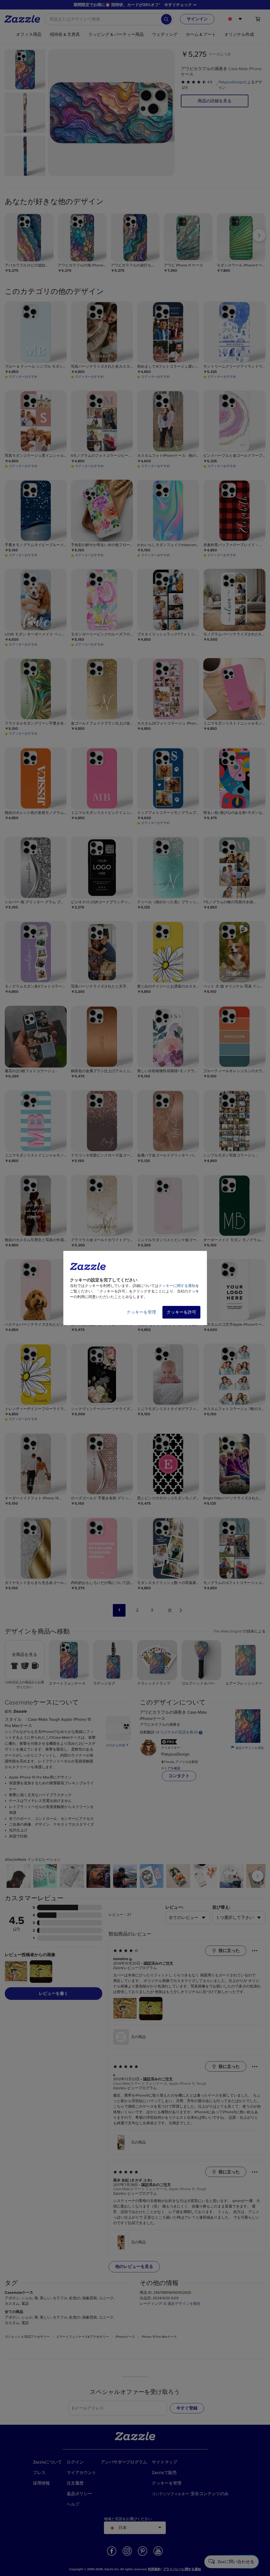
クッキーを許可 (181, 1312)
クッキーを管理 (141, 1312)
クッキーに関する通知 (177, 1286)
